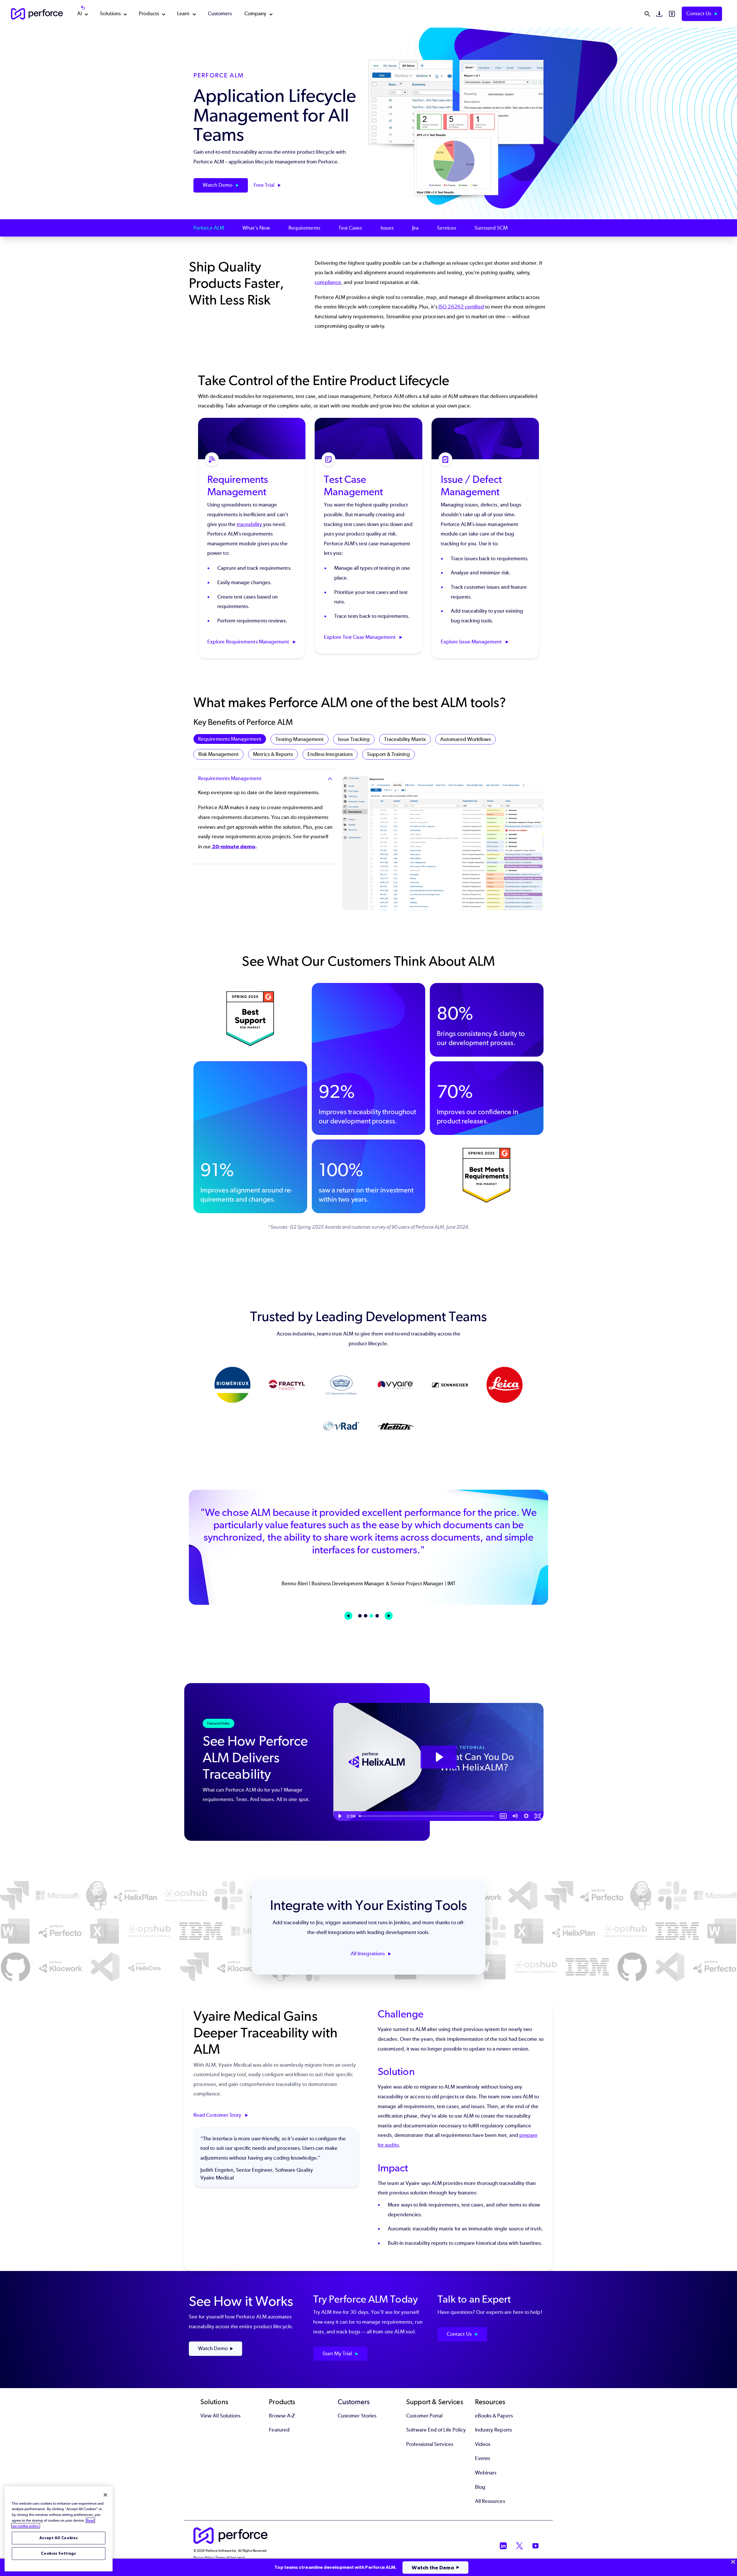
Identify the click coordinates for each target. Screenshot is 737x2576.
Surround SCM (491, 228)
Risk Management (219, 754)
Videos (483, 2444)
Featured (279, 2430)
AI (79, 14)
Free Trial (265, 185)
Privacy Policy (204, 2558)
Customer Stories (357, 2416)
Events (483, 2458)
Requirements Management (230, 739)
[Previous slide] (348, 1616)
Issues (387, 228)
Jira (415, 228)
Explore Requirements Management (249, 642)
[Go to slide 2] (366, 1616)
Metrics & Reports (273, 754)
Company (256, 14)
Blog (480, 2487)
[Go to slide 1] (360, 1616)
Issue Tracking (354, 739)
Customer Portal (424, 2416)
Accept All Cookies (59, 2538)
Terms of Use (225, 2558)
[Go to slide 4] (377, 1616)
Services (447, 228)
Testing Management (300, 739)
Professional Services (430, 2444)
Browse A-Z (282, 2416)
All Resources (490, 2501)
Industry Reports (493, 2430)
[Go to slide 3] (371, 1616)
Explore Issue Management (472, 642)
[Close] (105, 2495)
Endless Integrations (330, 754)
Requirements (304, 228)
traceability (250, 524)
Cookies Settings (59, 2553)
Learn (183, 14)
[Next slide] (389, 1616)
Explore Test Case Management (360, 637)
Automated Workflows (466, 739)
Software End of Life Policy (436, 2430)
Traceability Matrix (405, 739)
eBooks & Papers (494, 2416)
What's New (256, 228)
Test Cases (350, 228)
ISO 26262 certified (461, 307)
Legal (241, 2558)
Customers (220, 14)
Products (149, 14)
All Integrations (368, 1954)
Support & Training (388, 754)
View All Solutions (220, 2416)
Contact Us (699, 14)
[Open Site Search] (647, 14)
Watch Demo (218, 185)
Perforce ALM (209, 228)
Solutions (110, 14)
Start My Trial (338, 2354)
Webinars (486, 2473)
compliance (328, 282)
